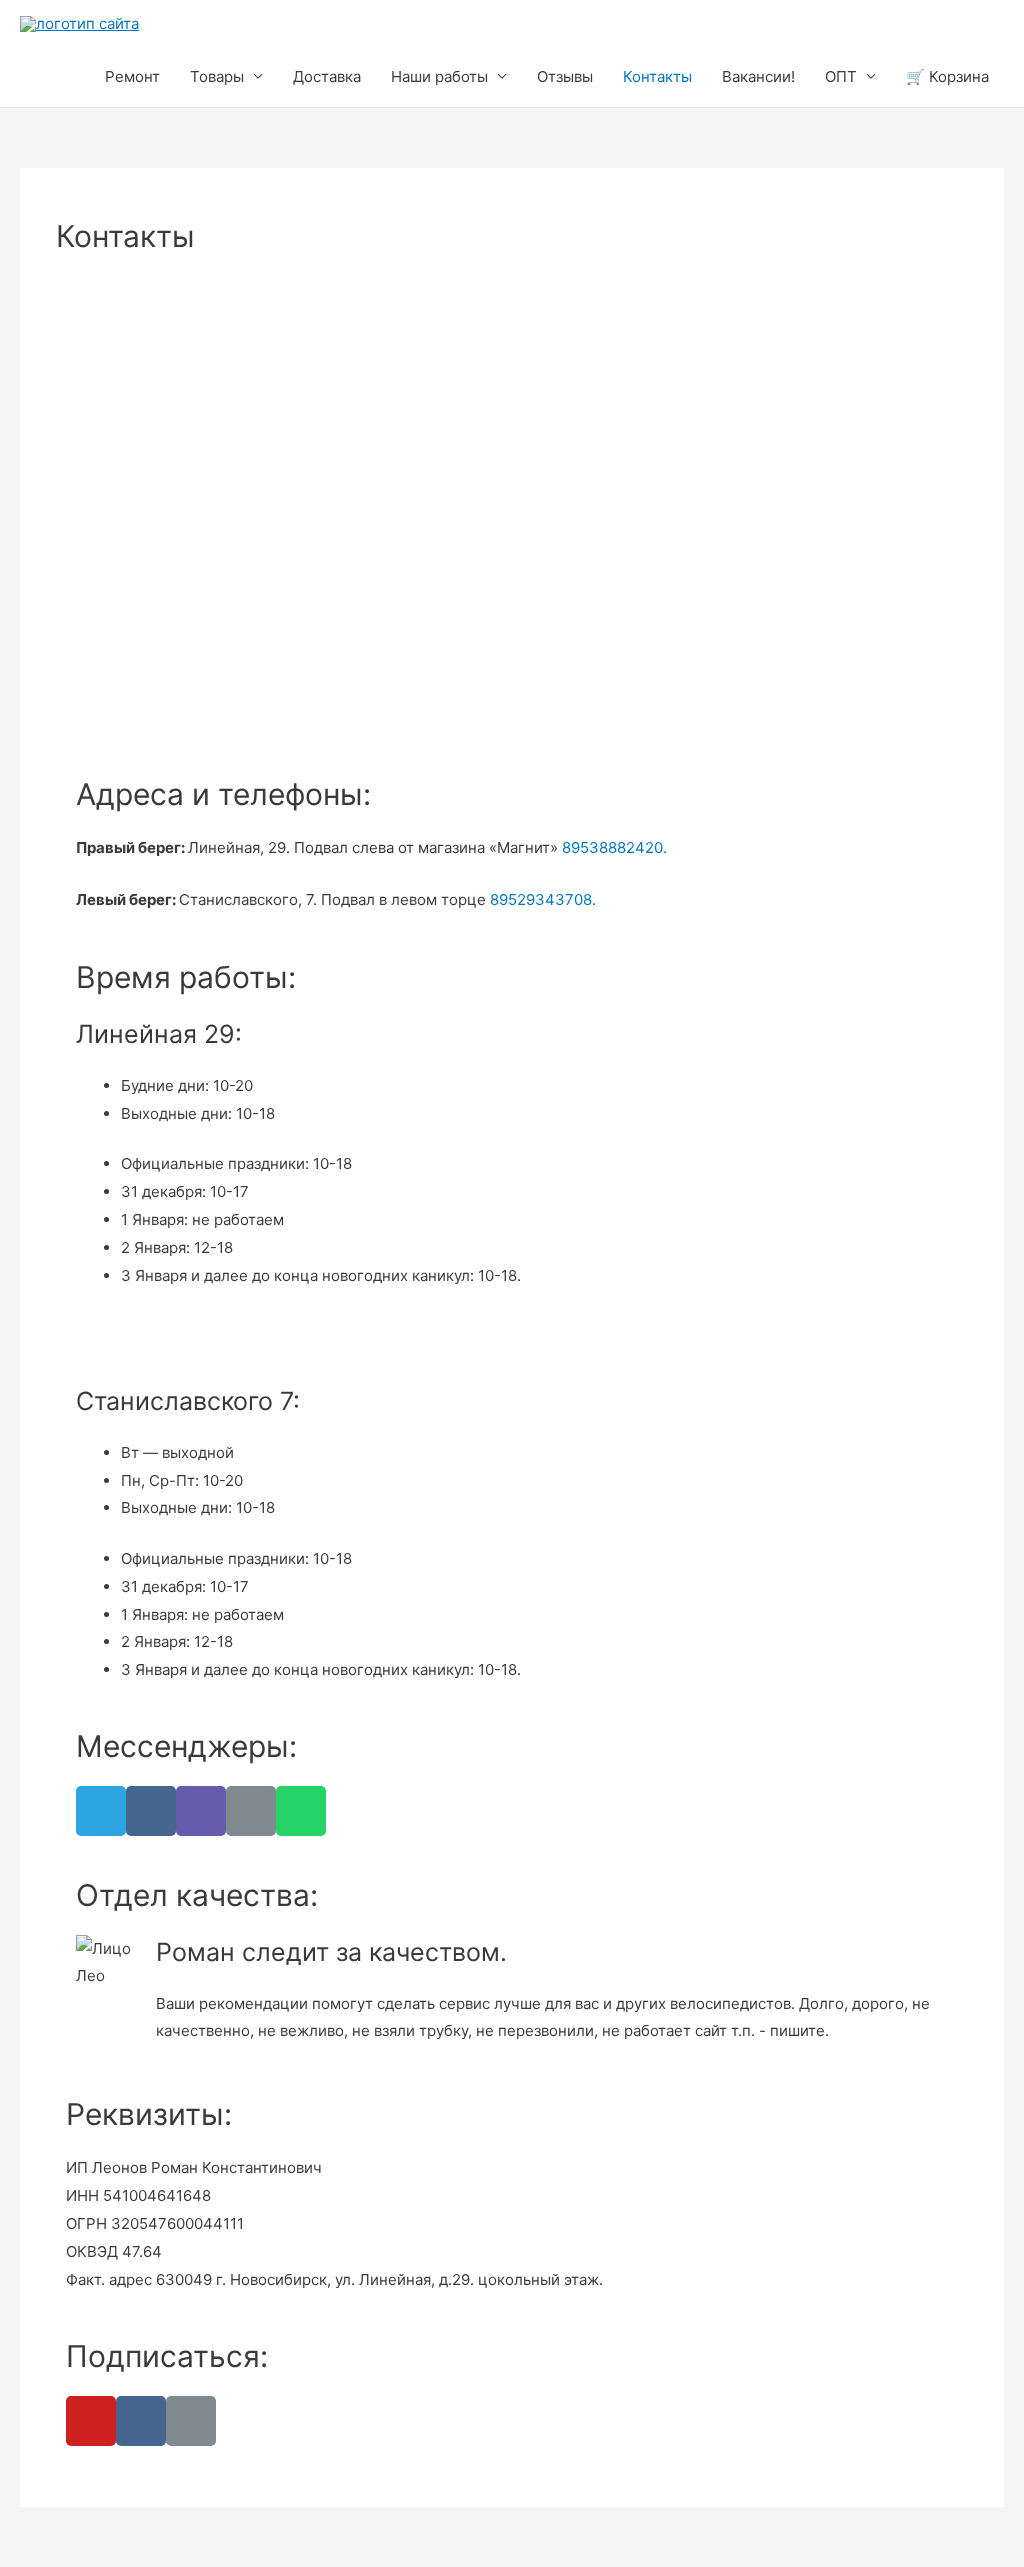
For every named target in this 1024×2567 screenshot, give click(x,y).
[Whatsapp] (301, 1811)
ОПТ (841, 76)
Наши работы (439, 76)
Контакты (657, 76)
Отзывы (565, 76)
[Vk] (151, 1811)
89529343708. (543, 899)
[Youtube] (91, 2421)
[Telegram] (101, 1811)
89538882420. (614, 847)
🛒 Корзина (947, 76)
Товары (217, 76)
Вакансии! (758, 76)
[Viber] (201, 1811)
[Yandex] (191, 2421)
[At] (251, 1811)
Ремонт (132, 76)
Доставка (327, 76)
